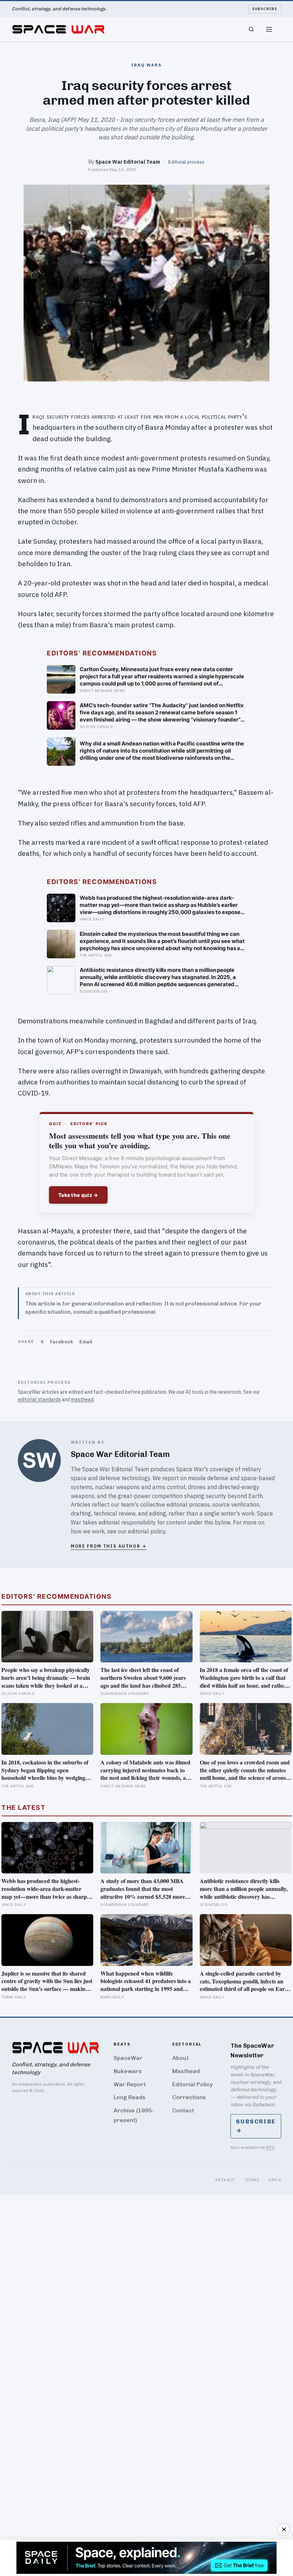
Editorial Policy (192, 2084)
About (180, 2058)
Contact (183, 2110)
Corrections (189, 2097)
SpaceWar (128, 2058)
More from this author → (109, 1546)
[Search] (251, 29)
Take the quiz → (78, 1195)
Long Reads (130, 2097)
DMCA (275, 2180)
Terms (252, 2180)
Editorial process (186, 162)
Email (86, 1342)
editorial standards (39, 1399)
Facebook (61, 1342)
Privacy (225, 2180)
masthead (82, 1399)
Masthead (186, 2071)
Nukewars (128, 2071)
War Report (130, 2084)
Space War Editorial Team (128, 162)
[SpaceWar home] (58, 29)
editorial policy (147, 1531)
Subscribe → (256, 2126)
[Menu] (269, 29)
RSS (270, 2147)
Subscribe (265, 9)
